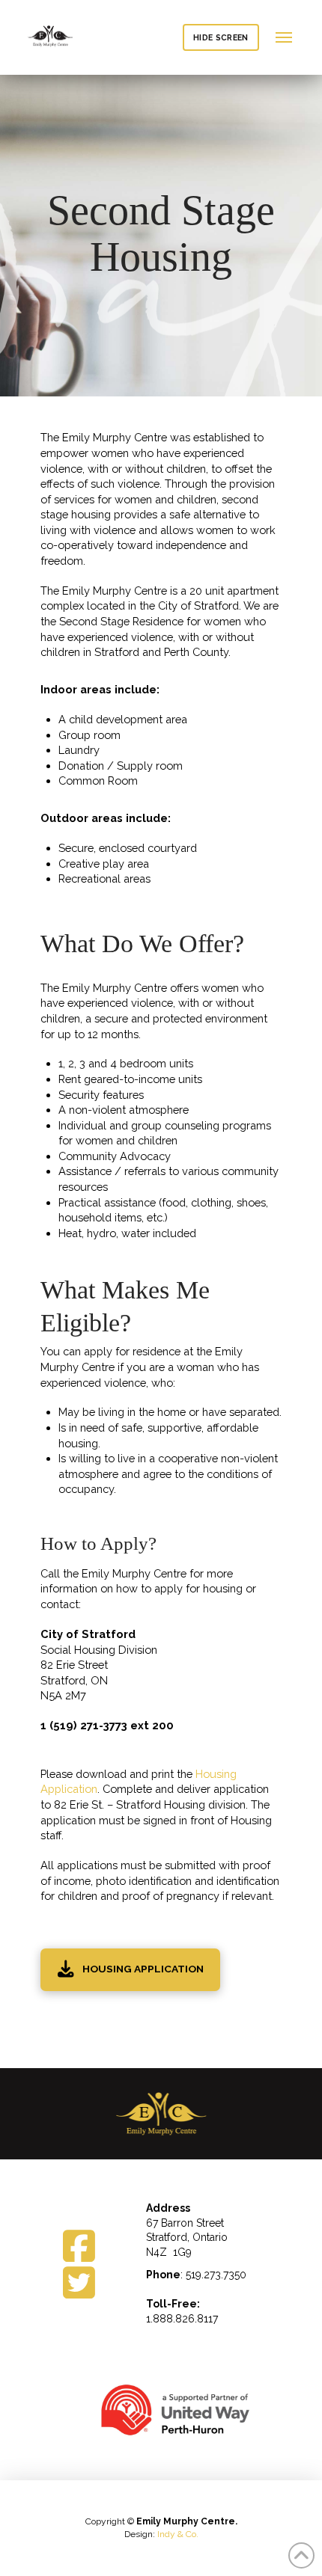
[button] (284, 38)
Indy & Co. (178, 2534)
